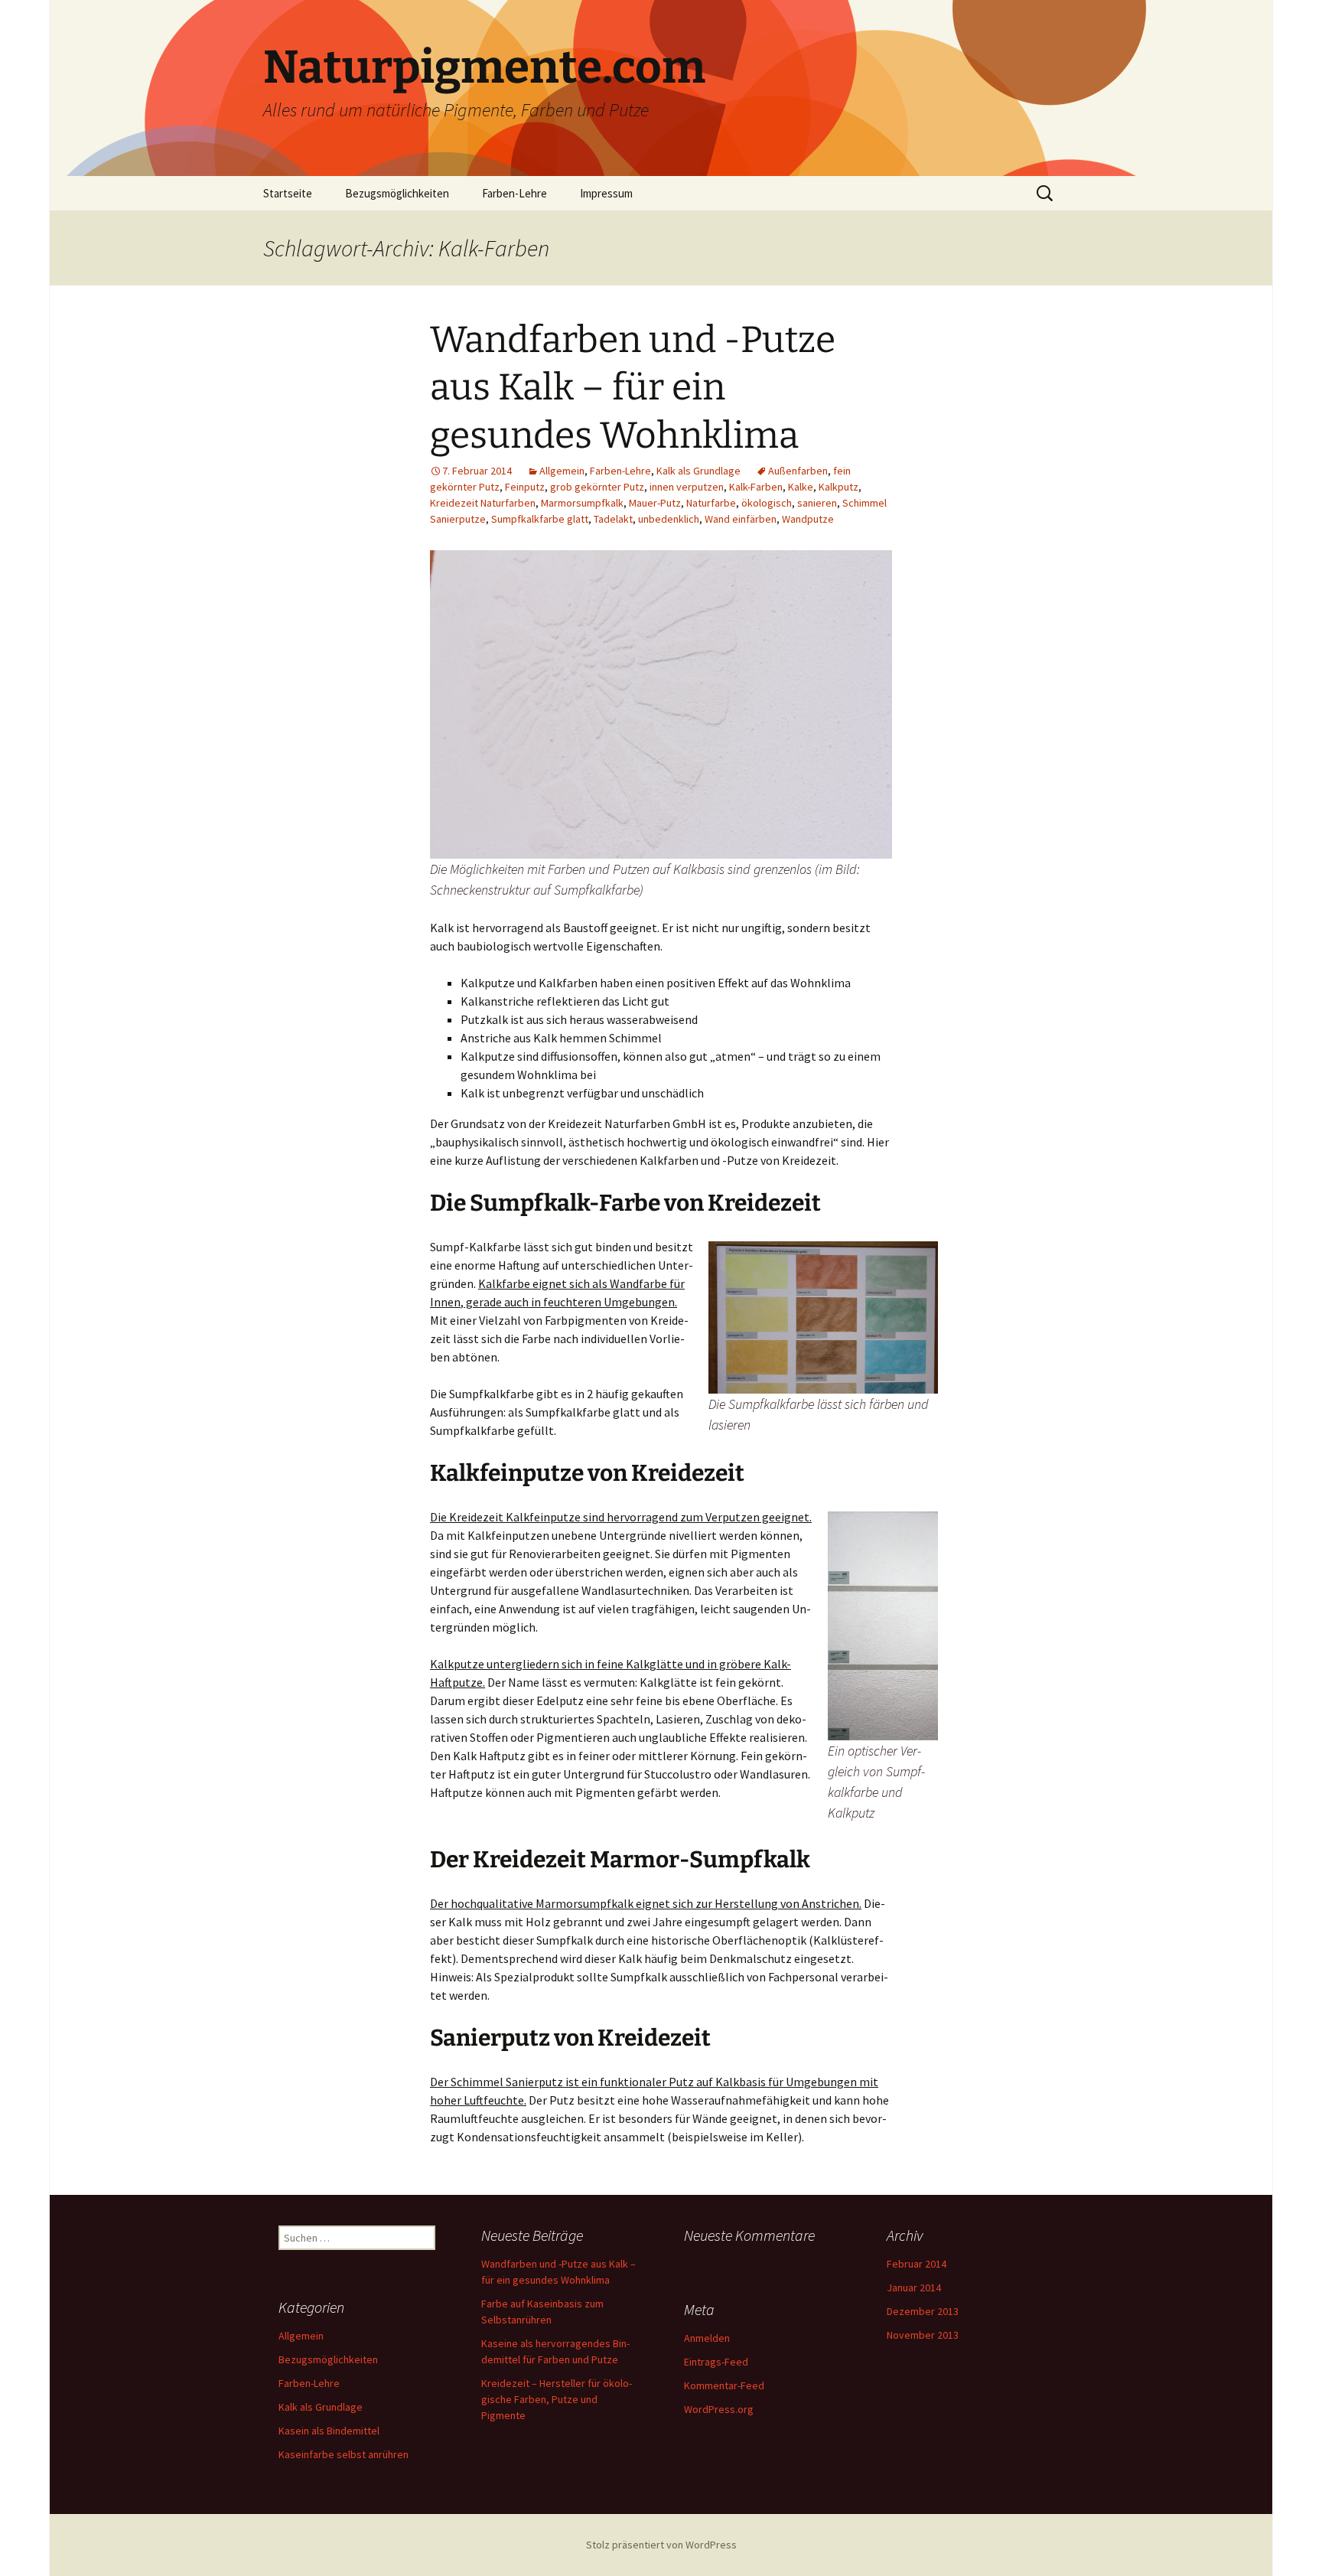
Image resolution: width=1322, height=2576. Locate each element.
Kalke (801, 487)
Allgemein (562, 471)
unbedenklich (669, 519)
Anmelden (707, 2338)
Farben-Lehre (514, 193)
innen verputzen (687, 487)
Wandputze (808, 519)
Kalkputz (838, 487)
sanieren (817, 503)
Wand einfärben (741, 519)
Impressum (606, 193)
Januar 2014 (914, 2287)
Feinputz (525, 487)
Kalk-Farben (756, 487)
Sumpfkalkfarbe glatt (540, 519)
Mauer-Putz (655, 503)
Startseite (288, 193)
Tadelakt (613, 519)
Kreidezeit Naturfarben (483, 503)
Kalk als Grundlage (698, 471)
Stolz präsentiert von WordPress (661, 2545)
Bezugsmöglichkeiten (397, 193)
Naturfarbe (711, 503)
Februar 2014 (917, 2264)
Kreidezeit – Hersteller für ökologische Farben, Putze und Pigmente (557, 2399)
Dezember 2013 (923, 2311)
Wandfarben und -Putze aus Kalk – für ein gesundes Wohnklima (633, 388)
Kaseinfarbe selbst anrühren (344, 2454)
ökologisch (767, 503)
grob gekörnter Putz (597, 487)
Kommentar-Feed (724, 2385)
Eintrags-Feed (716, 2362)
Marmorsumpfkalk (582, 503)
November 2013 (923, 2335)
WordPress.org (719, 2409)
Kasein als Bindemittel (329, 2431)
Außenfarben (798, 471)
